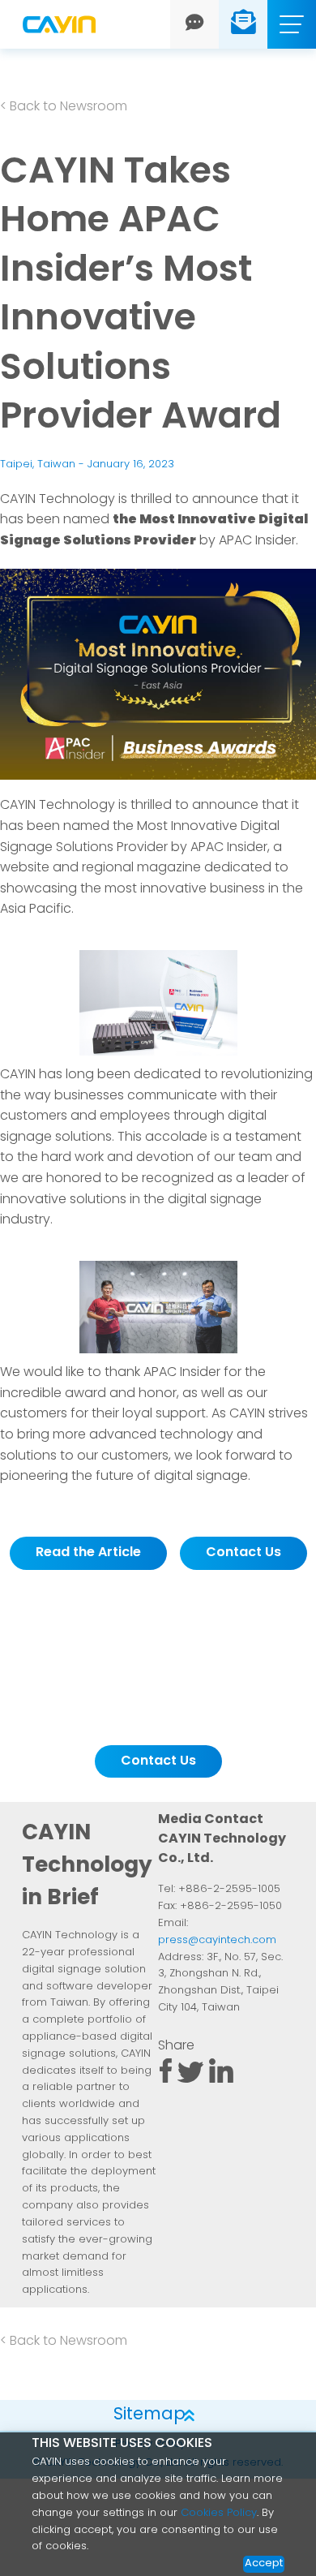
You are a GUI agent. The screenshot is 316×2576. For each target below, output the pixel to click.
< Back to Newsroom (64, 107)
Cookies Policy (219, 2513)
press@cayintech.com (217, 1940)
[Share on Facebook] (165, 2079)
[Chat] (195, 24)
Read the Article (88, 1553)
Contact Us (243, 1553)
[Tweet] (190, 2079)
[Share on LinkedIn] (222, 2079)
